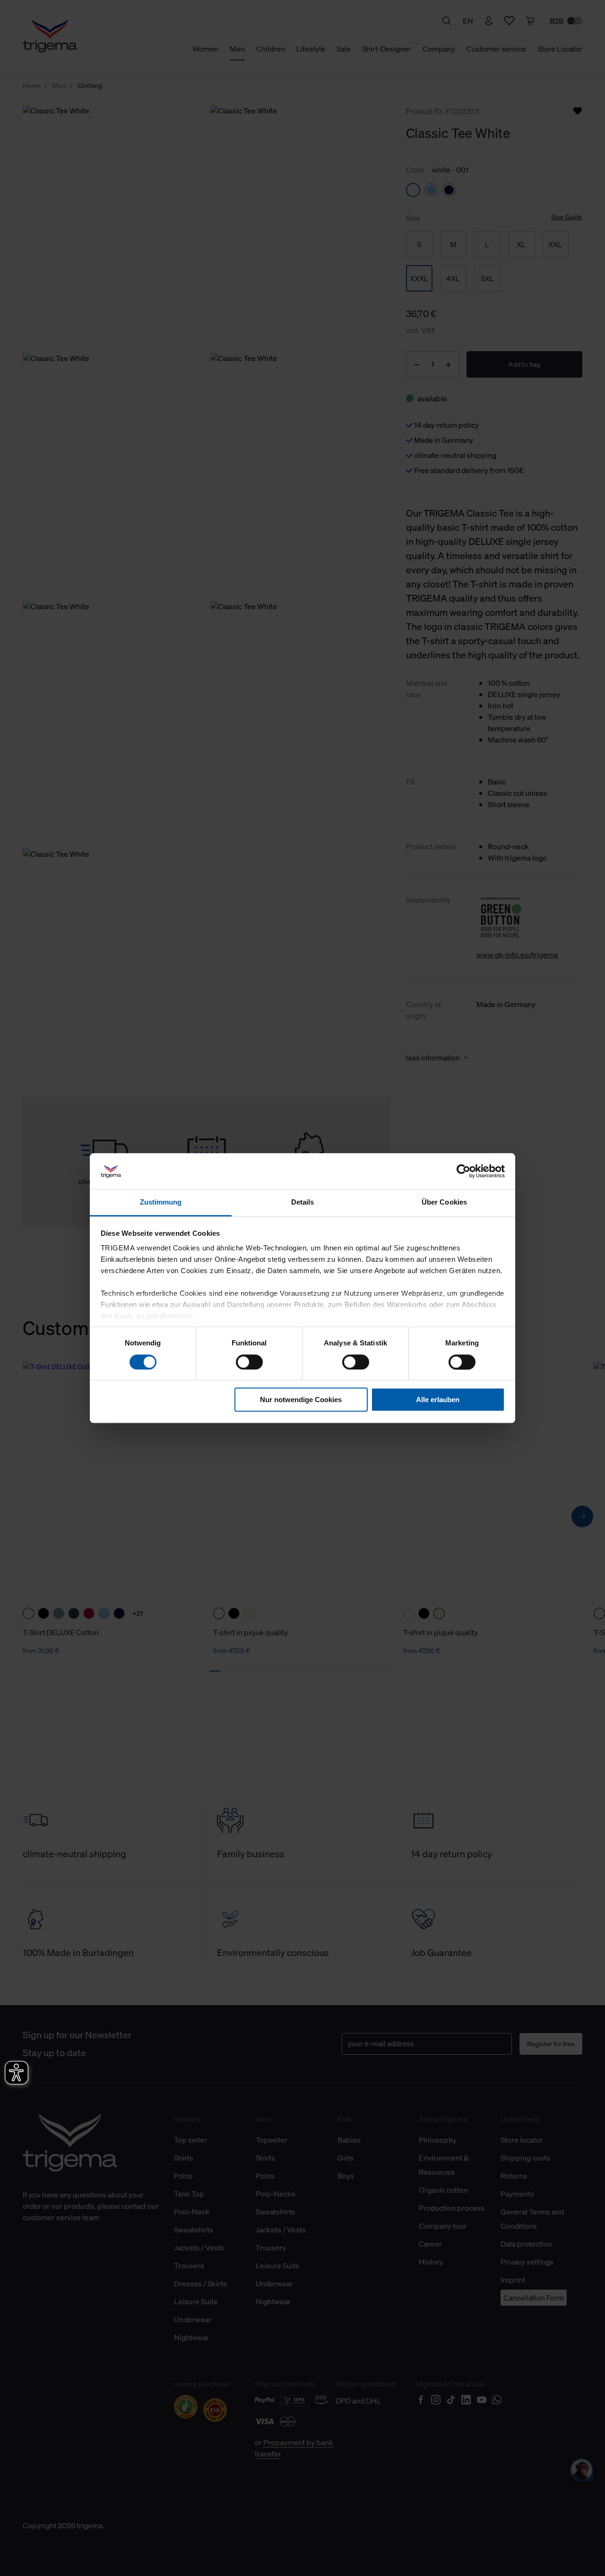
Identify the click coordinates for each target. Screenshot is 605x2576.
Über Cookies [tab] (444, 1202)
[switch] (249, 1362)
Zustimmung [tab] (161, 1202)
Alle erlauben (438, 1400)
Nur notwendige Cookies (301, 1400)
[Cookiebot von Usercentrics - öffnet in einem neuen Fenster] (463, 1171)
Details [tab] (303, 1202)
